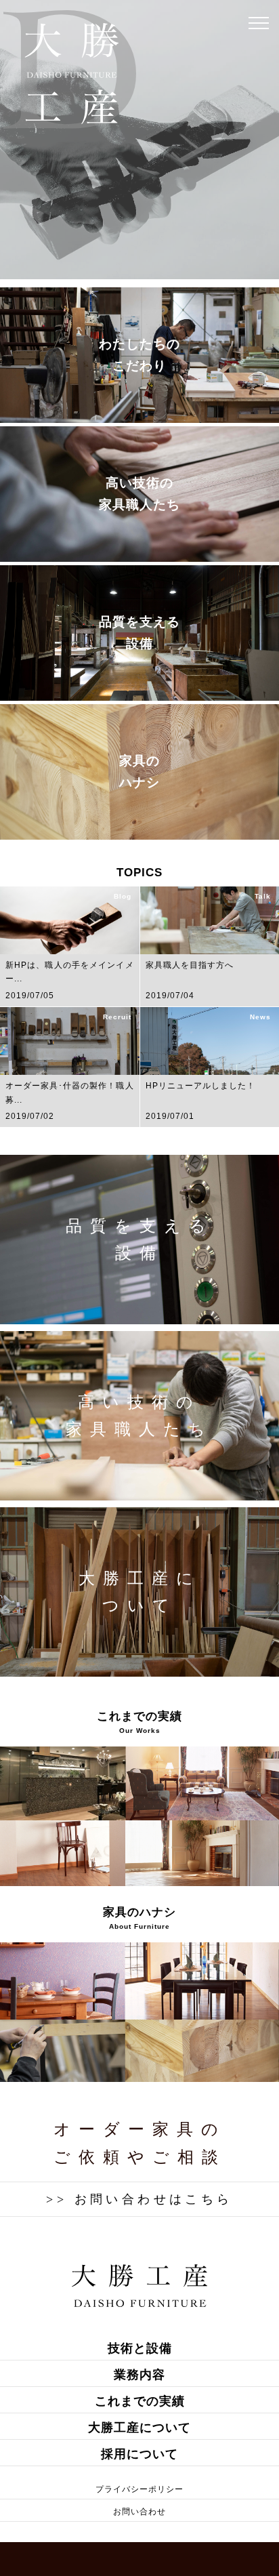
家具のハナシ (139, 772)
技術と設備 (140, 2348)
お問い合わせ (139, 2512)
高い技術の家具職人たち (139, 494)
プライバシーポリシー (139, 2489)
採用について (139, 2454)
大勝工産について (140, 1592)
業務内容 (139, 2375)
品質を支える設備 (139, 633)
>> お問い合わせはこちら (139, 2199)
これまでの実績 (140, 2401)
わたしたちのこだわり (139, 355)
